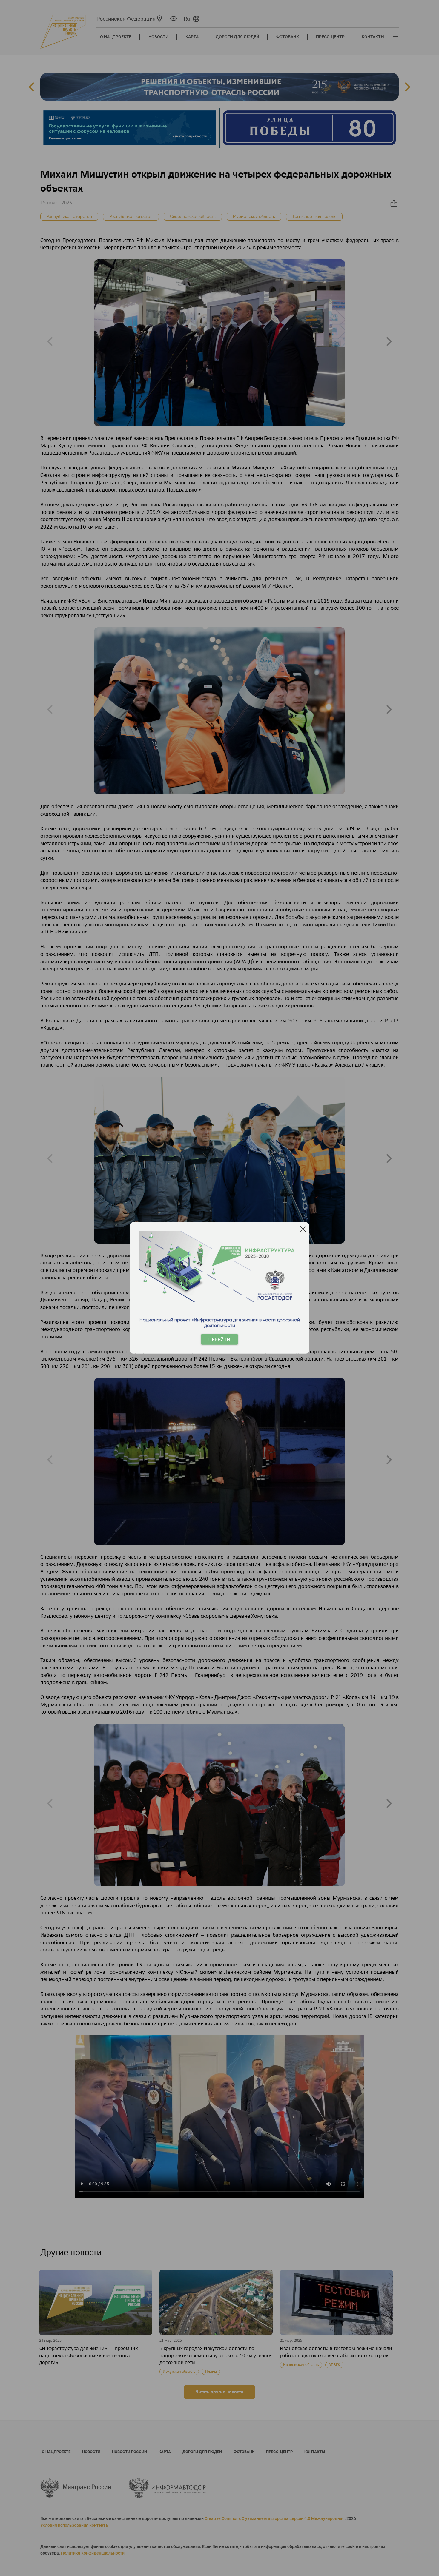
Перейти (219, 1339)
